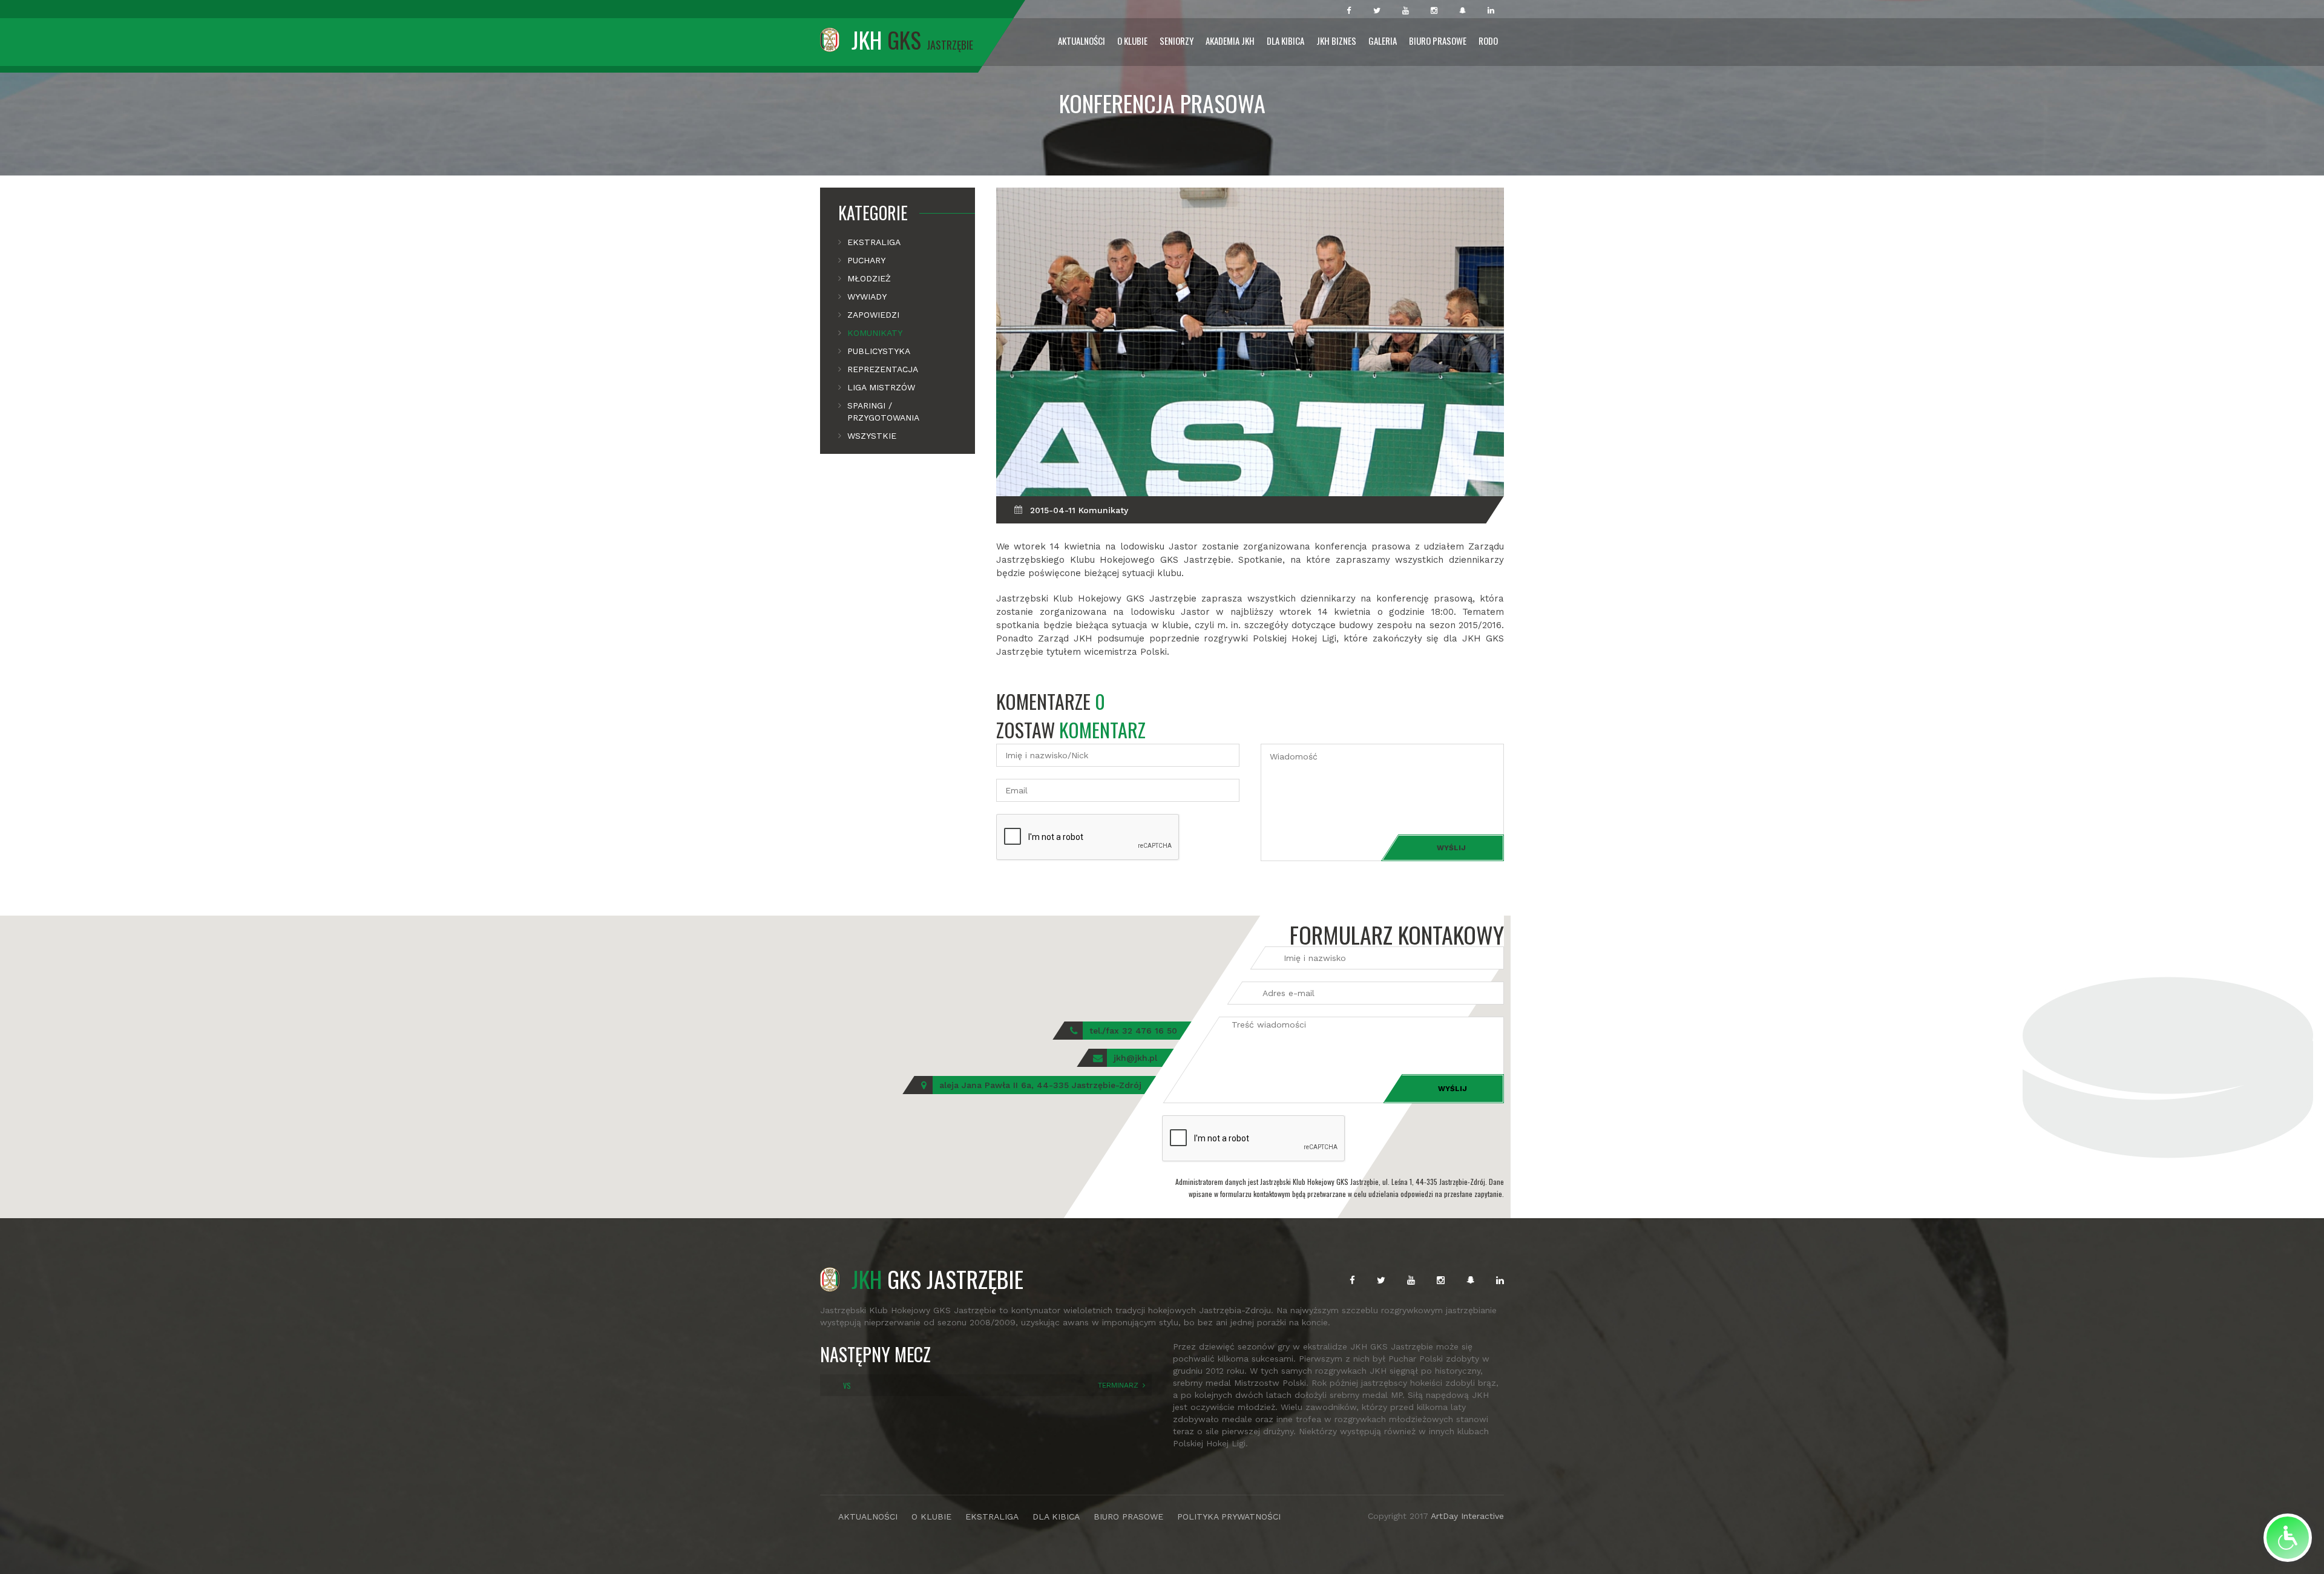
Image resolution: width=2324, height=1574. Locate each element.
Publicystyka (879, 351)
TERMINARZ (1118, 1385)
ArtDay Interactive (1467, 1516)
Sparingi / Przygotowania (883, 412)
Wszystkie (872, 436)
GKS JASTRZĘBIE (937, 1279)
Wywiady (867, 297)
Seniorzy (1177, 41)
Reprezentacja (883, 369)
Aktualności (1082, 41)
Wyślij (1451, 848)
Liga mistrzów (881, 387)
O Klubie (1132, 41)
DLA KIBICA (1056, 1517)
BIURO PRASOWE (1128, 1517)
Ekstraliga (874, 242)
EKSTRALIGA (992, 1517)
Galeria (1383, 41)
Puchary (866, 260)
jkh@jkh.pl (1135, 1058)
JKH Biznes (1336, 41)
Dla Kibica (1285, 41)
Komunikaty (875, 333)
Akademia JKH (1230, 41)
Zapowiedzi (873, 315)
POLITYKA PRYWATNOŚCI (1229, 1517)
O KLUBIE (931, 1517)
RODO (1488, 41)
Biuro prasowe (1438, 41)
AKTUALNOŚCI (868, 1517)
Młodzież (869, 278)
